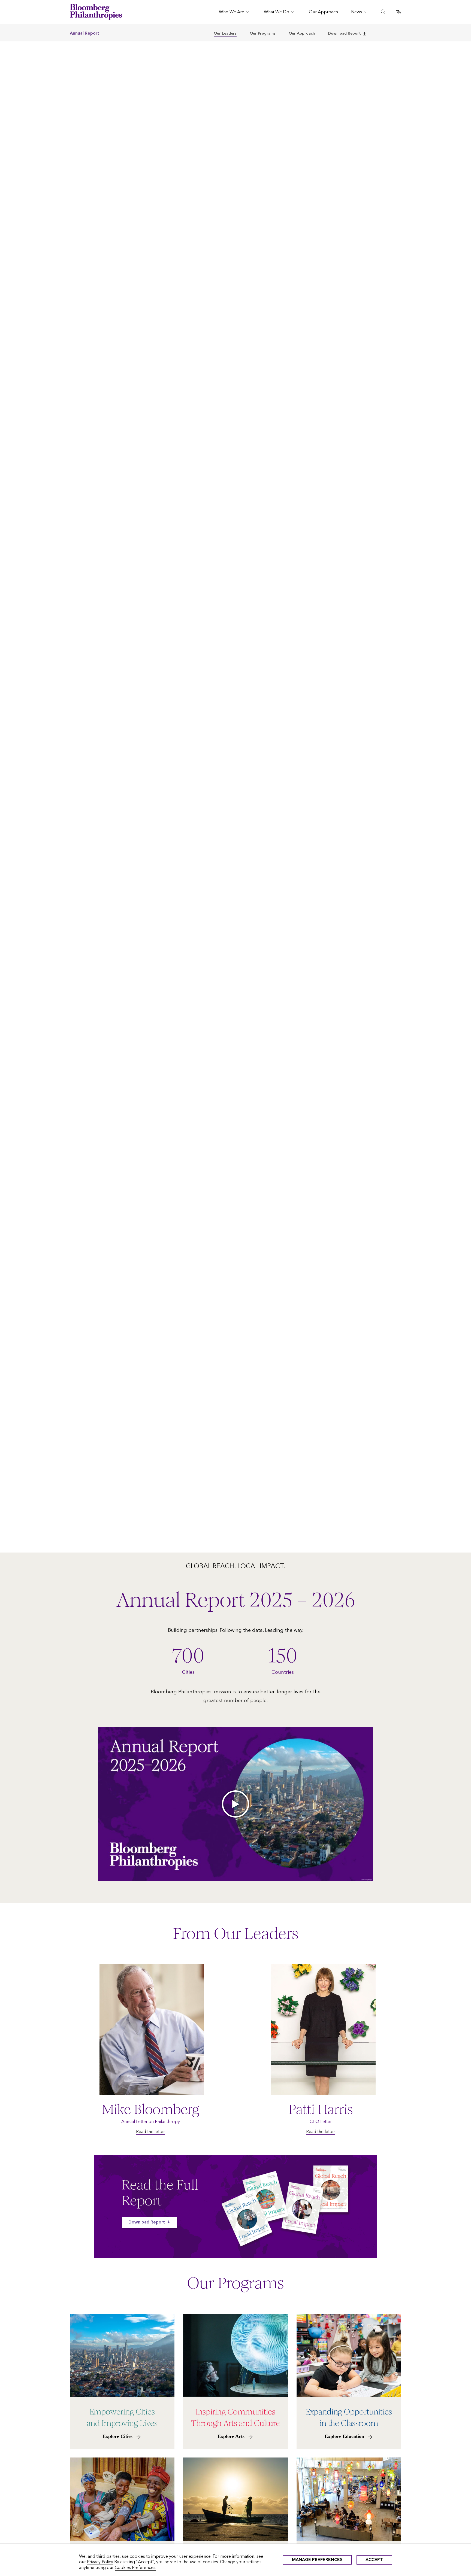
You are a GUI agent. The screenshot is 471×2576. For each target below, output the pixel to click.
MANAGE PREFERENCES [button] (317, 2560)
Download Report (344, 33)
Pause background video (23, 1550)
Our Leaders (225, 33)
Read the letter (150, 2132)
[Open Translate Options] (399, 12)
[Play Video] (235, 1804)
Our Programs (263, 33)
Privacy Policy (100, 2562)
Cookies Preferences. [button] (135, 2567)
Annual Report (84, 33)
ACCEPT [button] (374, 2560)
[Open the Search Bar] (383, 12)
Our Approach (302, 33)
